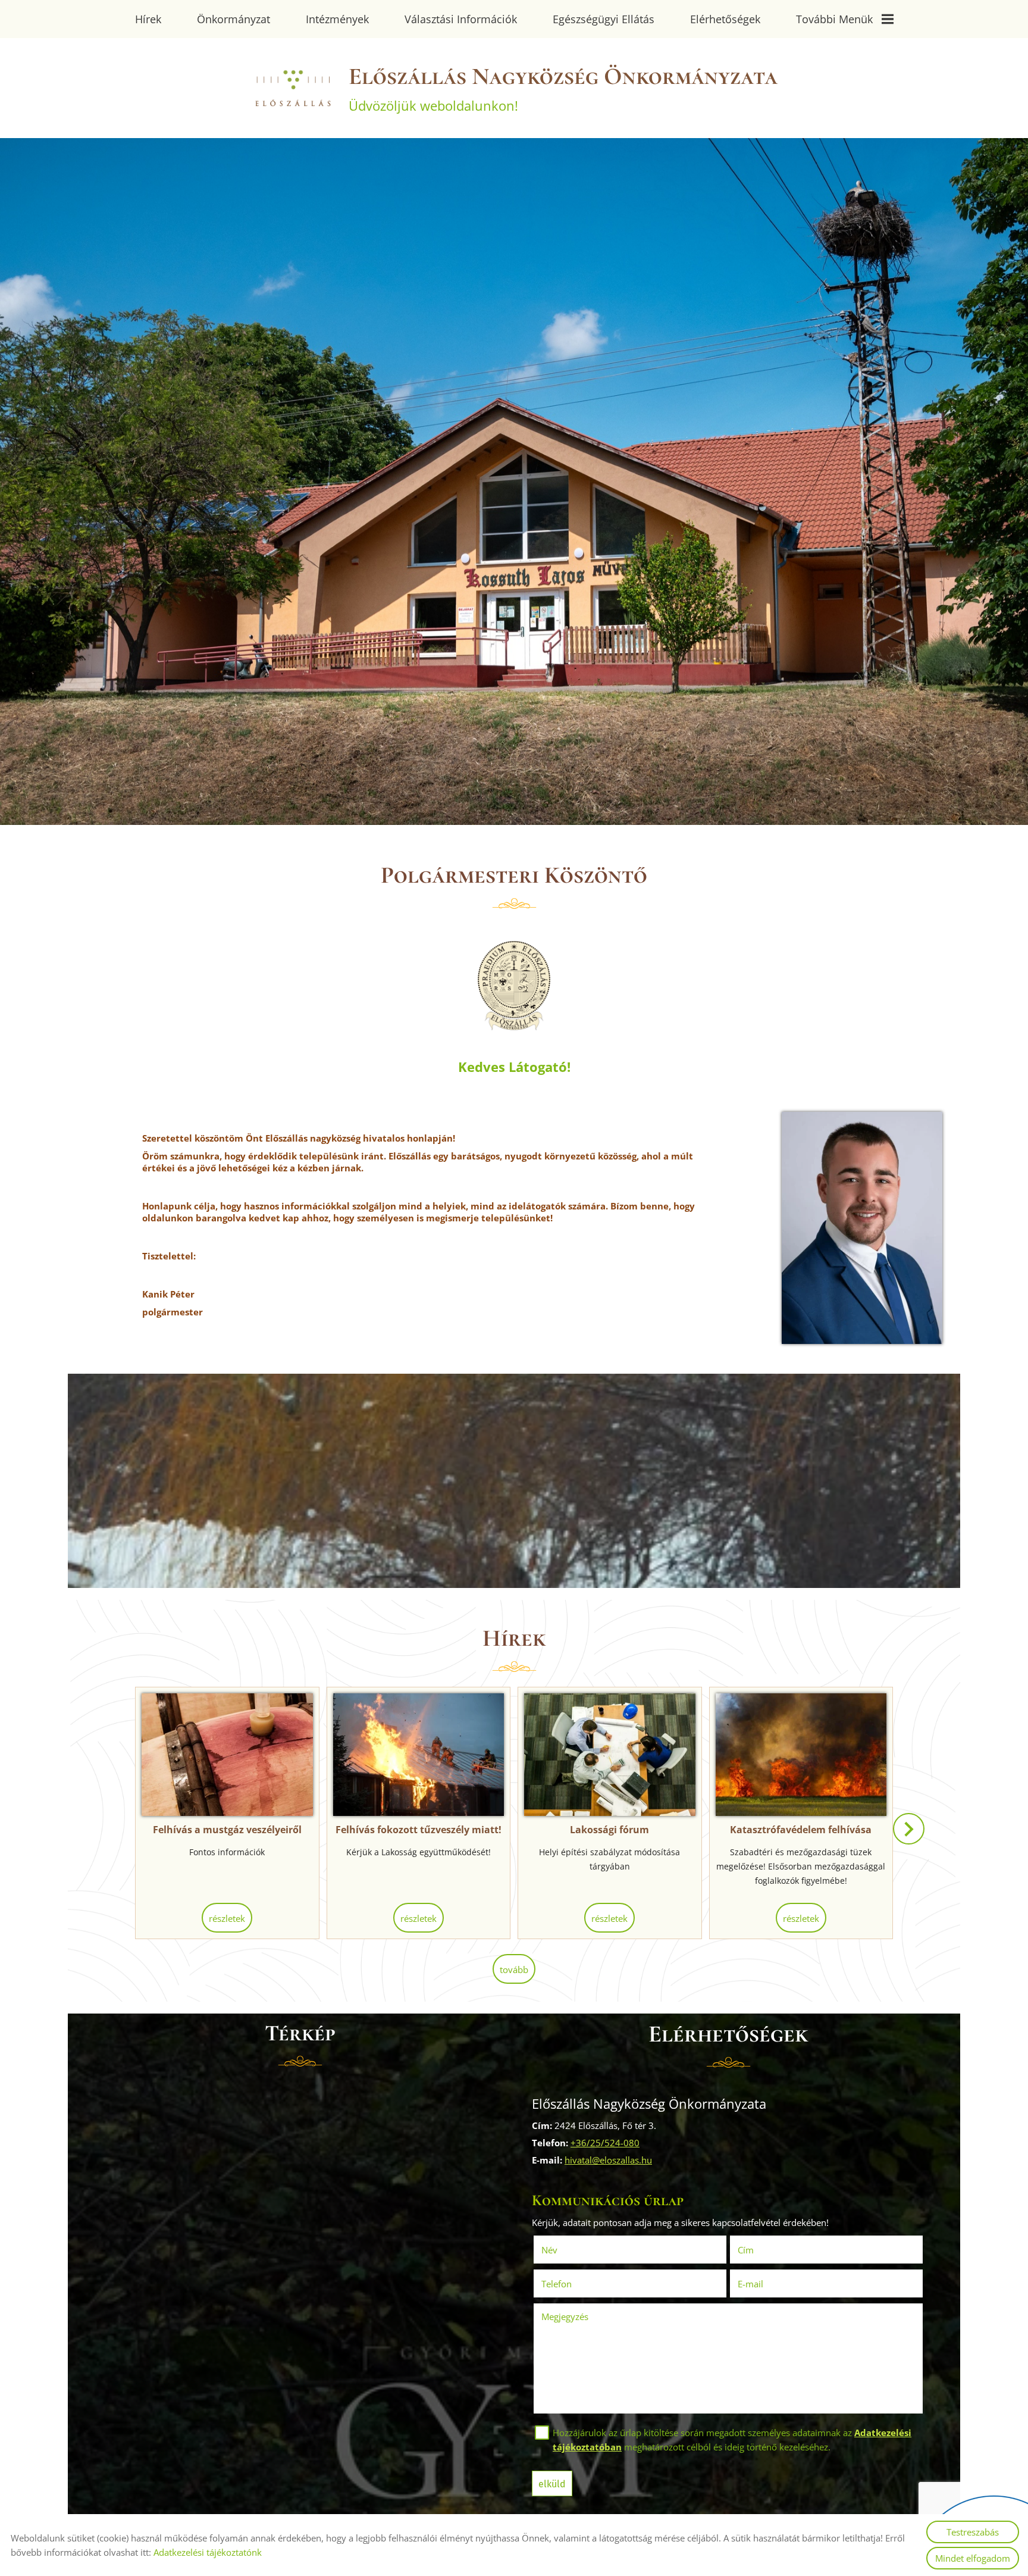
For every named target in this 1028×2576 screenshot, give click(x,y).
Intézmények (337, 19)
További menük (834, 19)
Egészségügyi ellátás (604, 19)
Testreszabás (973, 2532)
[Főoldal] (292, 88)
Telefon (573, 2284)
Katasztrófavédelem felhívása (801, 1830)
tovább (514, 1969)
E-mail (767, 2284)
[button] (909, 1829)
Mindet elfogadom (973, 2558)
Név (566, 2250)
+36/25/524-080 (605, 2143)
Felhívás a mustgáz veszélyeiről (227, 1830)
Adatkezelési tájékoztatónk (208, 2552)
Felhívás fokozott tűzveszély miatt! (419, 1830)
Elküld (552, 2484)
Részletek (227, 1918)
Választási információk (461, 19)
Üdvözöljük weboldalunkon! (563, 88)
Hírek (148, 19)
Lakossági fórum (609, 1830)
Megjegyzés (565, 2316)
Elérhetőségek (725, 19)
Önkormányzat (234, 19)
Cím (746, 2250)
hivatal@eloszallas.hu (608, 2160)
